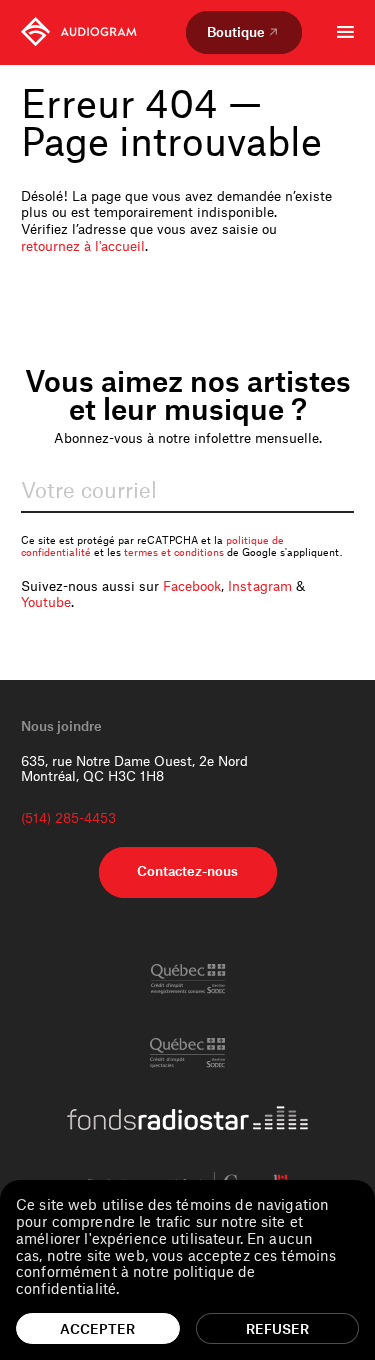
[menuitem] (79, 32)
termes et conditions (174, 552)
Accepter (97, 1328)
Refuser (277, 1328)
